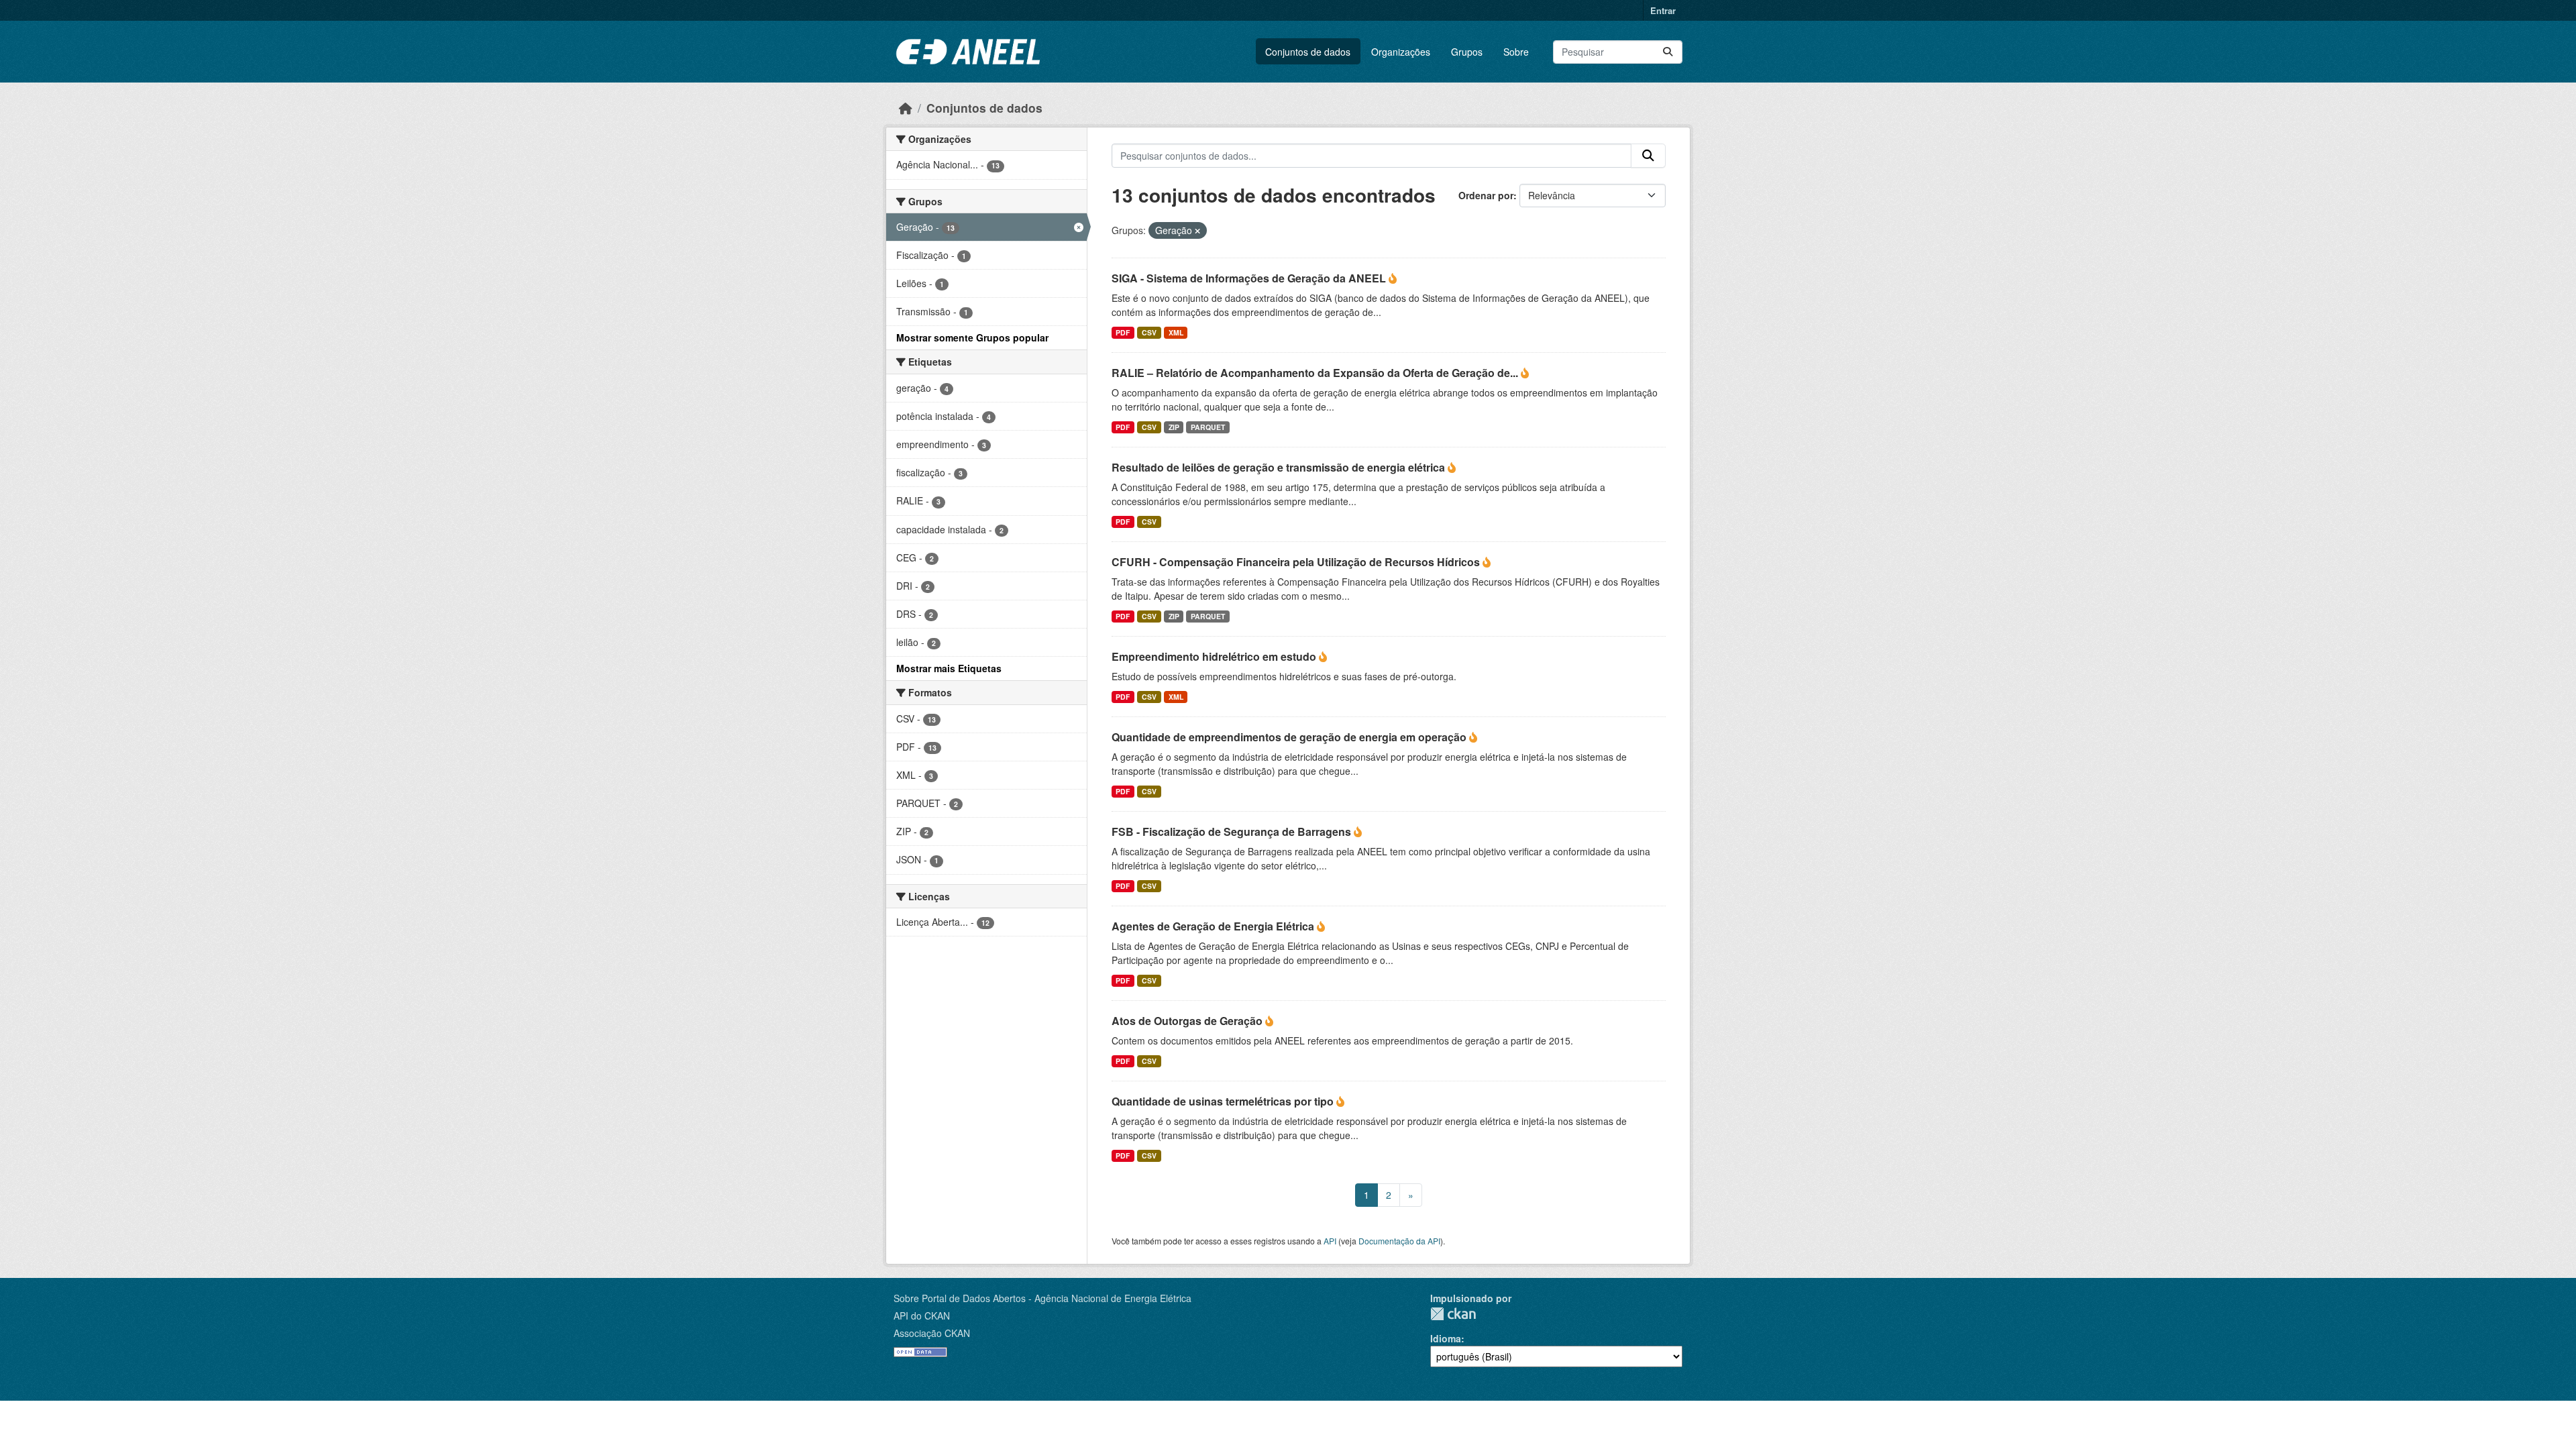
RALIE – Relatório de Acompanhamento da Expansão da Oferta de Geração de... (1316, 373)
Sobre (1516, 52)
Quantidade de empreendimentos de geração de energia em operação (1290, 737)
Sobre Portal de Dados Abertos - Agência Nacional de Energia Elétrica (1042, 1298)
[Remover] (1197, 231)
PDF (1123, 332)
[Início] (906, 108)
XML (1176, 332)
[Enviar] (1668, 52)
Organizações (1401, 52)
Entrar (1663, 10)
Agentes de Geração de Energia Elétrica (1214, 926)
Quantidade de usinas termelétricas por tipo (1224, 1101)
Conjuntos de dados (1308, 52)
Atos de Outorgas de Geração (1188, 1021)
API (1330, 1241)
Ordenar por (1486, 195)
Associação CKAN (932, 1333)
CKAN (1453, 1314)
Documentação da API (1399, 1241)
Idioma (1446, 1338)
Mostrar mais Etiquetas (949, 668)
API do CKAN (922, 1316)
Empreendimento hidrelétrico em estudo (1215, 656)
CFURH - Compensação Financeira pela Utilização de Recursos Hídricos (1297, 562)
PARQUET (1208, 427)
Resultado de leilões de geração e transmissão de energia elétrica (1280, 467)
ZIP (1174, 427)
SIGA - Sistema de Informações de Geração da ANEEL (1250, 278)
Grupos (1467, 52)
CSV (1149, 332)
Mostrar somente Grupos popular (972, 337)
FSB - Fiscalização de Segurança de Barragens (1233, 831)
